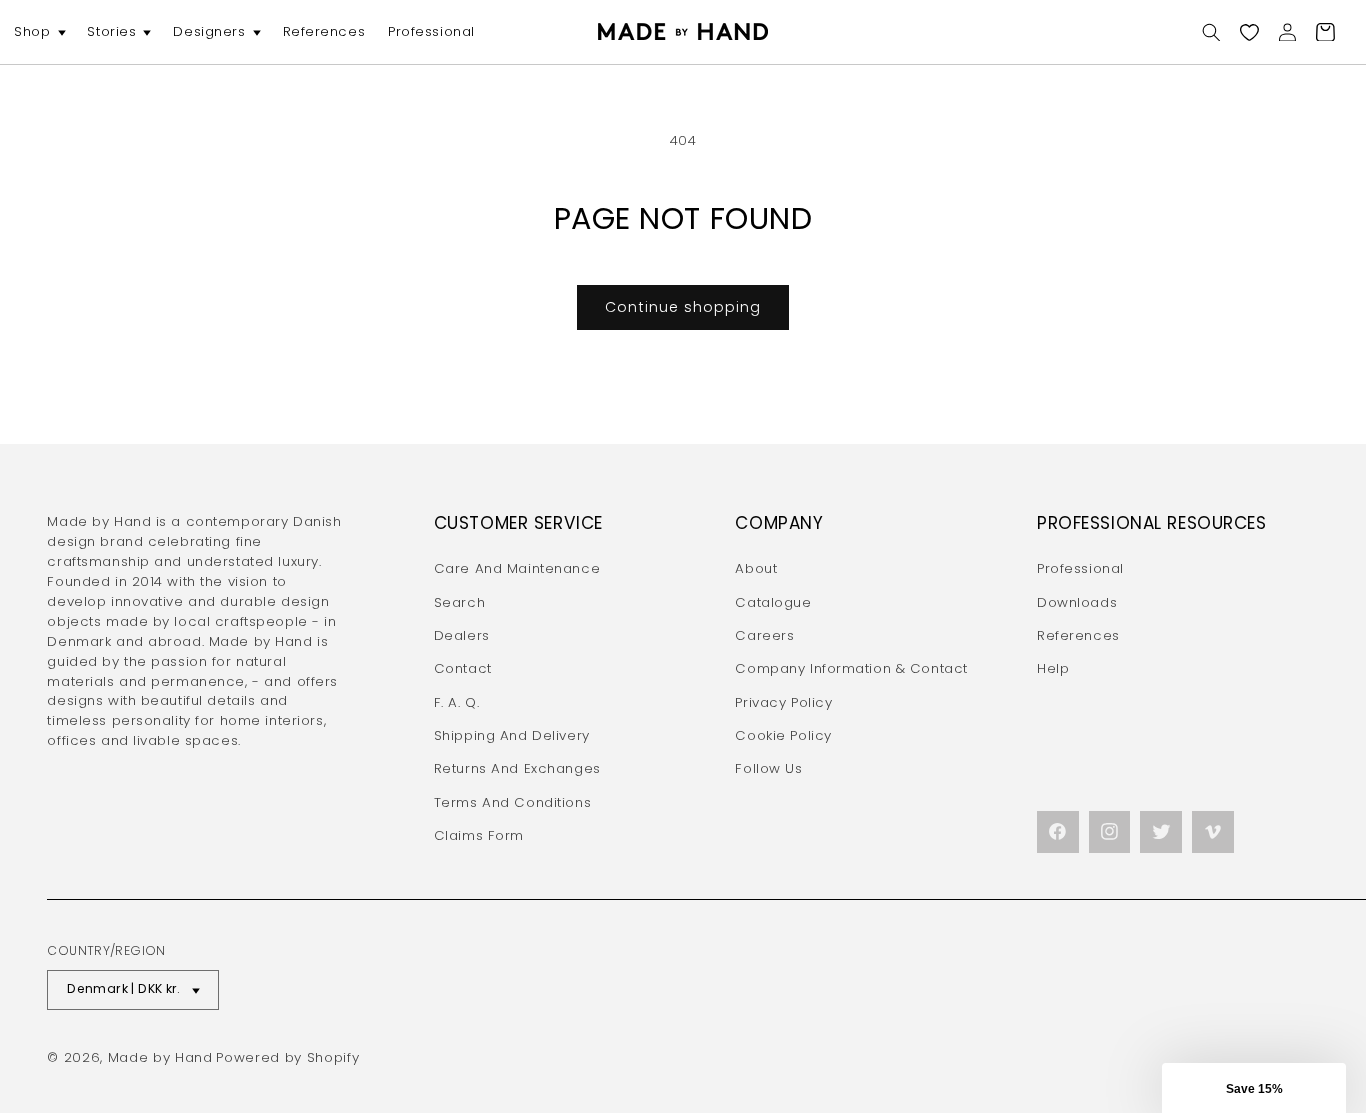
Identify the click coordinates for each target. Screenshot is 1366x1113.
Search (459, 602)
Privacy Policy (783, 702)
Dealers (462, 635)
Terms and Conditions (512, 802)
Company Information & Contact (851, 668)
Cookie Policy (783, 735)
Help (1053, 668)
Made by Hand (160, 1057)
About (756, 568)
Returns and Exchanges (517, 768)
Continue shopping (682, 307)
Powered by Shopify (287, 1057)
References (1078, 635)
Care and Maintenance (517, 568)
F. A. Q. (457, 702)
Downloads (1077, 602)
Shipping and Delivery (512, 735)
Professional (1080, 568)
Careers (764, 635)
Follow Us (768, 768)
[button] (39, 32)
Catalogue (773, 602)
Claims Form (479, 835)
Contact (463, 668)
